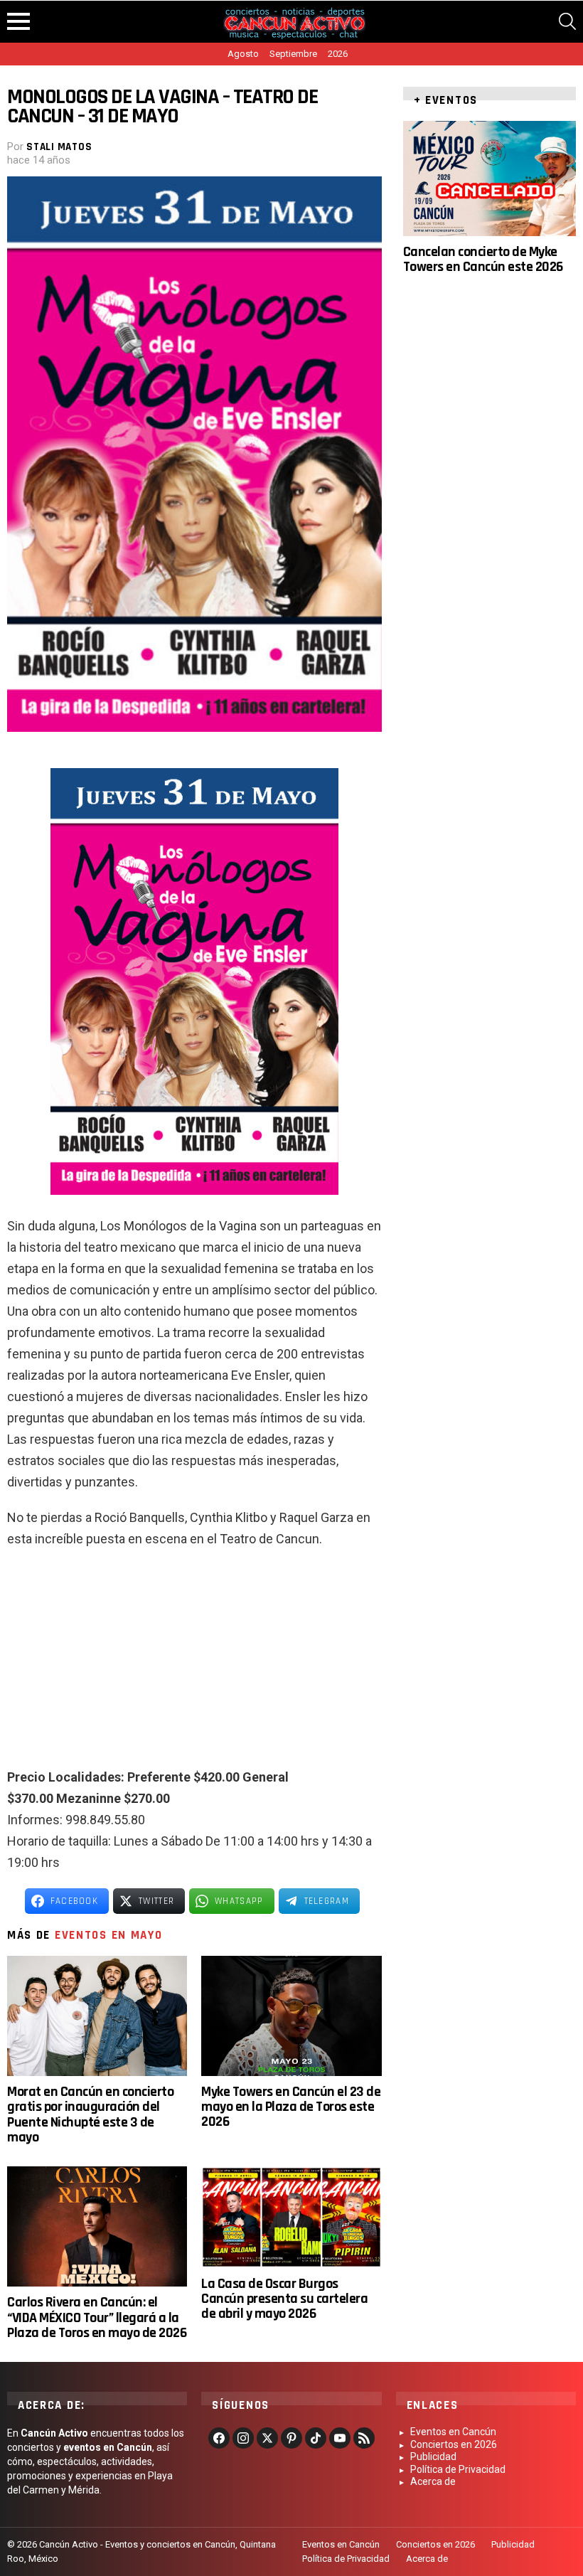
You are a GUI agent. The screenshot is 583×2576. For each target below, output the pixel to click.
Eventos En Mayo (109, 1935)
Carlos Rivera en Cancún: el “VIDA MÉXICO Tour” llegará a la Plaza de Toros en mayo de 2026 (97, 2317)
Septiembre (293, 54)
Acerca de (433, 2481)
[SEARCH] (567, 21)
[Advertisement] (194, 1664)
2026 (338, 54)
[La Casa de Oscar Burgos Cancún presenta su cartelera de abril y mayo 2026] (291, 2217)
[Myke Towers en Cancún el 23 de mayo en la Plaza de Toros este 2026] (291, 2016)
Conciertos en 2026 (454, 2444)
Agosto (243, 54)
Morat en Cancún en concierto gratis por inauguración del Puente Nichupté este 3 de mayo (90, 2114)
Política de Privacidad (458, 2469)
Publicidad (433, 2457)
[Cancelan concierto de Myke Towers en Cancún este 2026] (490, 179)
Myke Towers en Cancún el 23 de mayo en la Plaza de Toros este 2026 (291, 2107)
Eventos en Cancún (453, 2432)
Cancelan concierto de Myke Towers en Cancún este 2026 (483, 259)
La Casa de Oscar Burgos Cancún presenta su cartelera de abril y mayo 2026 (284, 2299)
